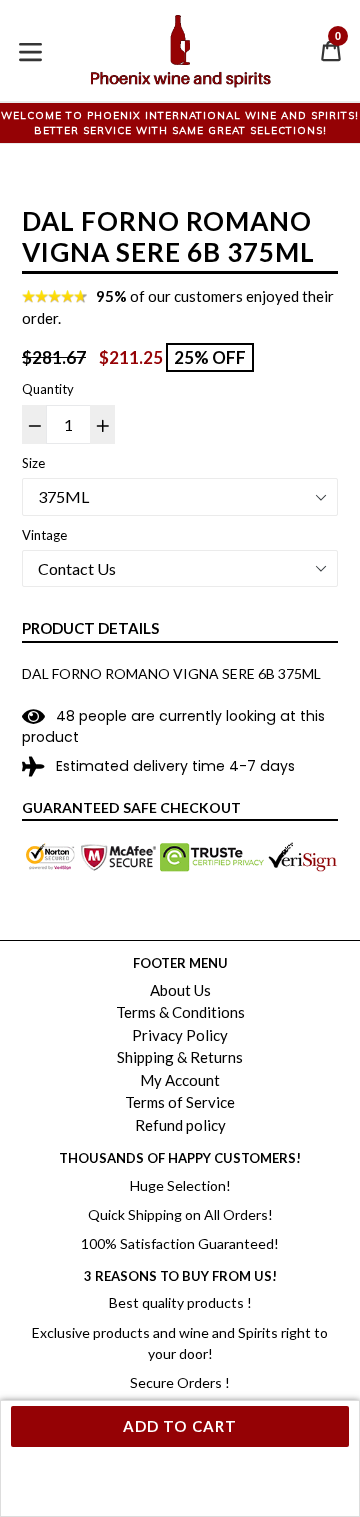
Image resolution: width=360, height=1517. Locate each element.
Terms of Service (180, 1102)
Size (33, 463)
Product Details (90, 628)
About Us (180, 990)
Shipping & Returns (180, 1057)
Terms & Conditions (180, 1012)
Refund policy (180, 1125)
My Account (180, 1080)
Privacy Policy (180, 1035)
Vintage (44, 535)
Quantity (48, 389)
